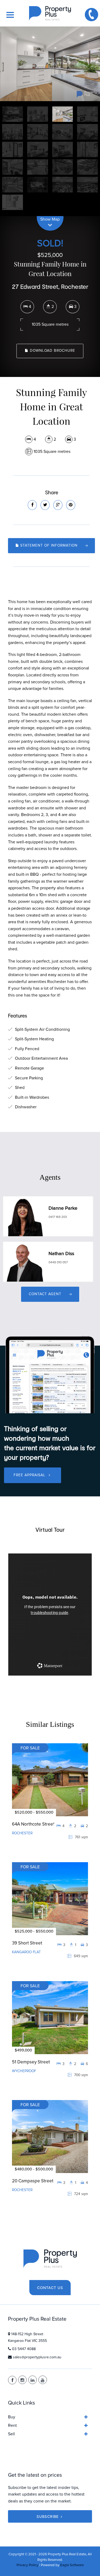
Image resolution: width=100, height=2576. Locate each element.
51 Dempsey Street (31, 2062)
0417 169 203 (58, 1217)
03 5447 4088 (24, 2349)
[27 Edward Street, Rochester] (50, 64)
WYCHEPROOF (24, 2071)
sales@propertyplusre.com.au (37, 2357)
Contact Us (50, 2288)
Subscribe (48, 2516)
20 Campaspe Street (33, 2181)
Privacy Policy (27, 2565)
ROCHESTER (22, 1833)
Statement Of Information (48, 546)
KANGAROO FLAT (26, 1952)
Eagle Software (72, 2565)
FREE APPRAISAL (30, 1475)
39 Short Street (27, 1943)
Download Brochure (52, 351)
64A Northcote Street (33, 1824)
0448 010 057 (58, 1263)
